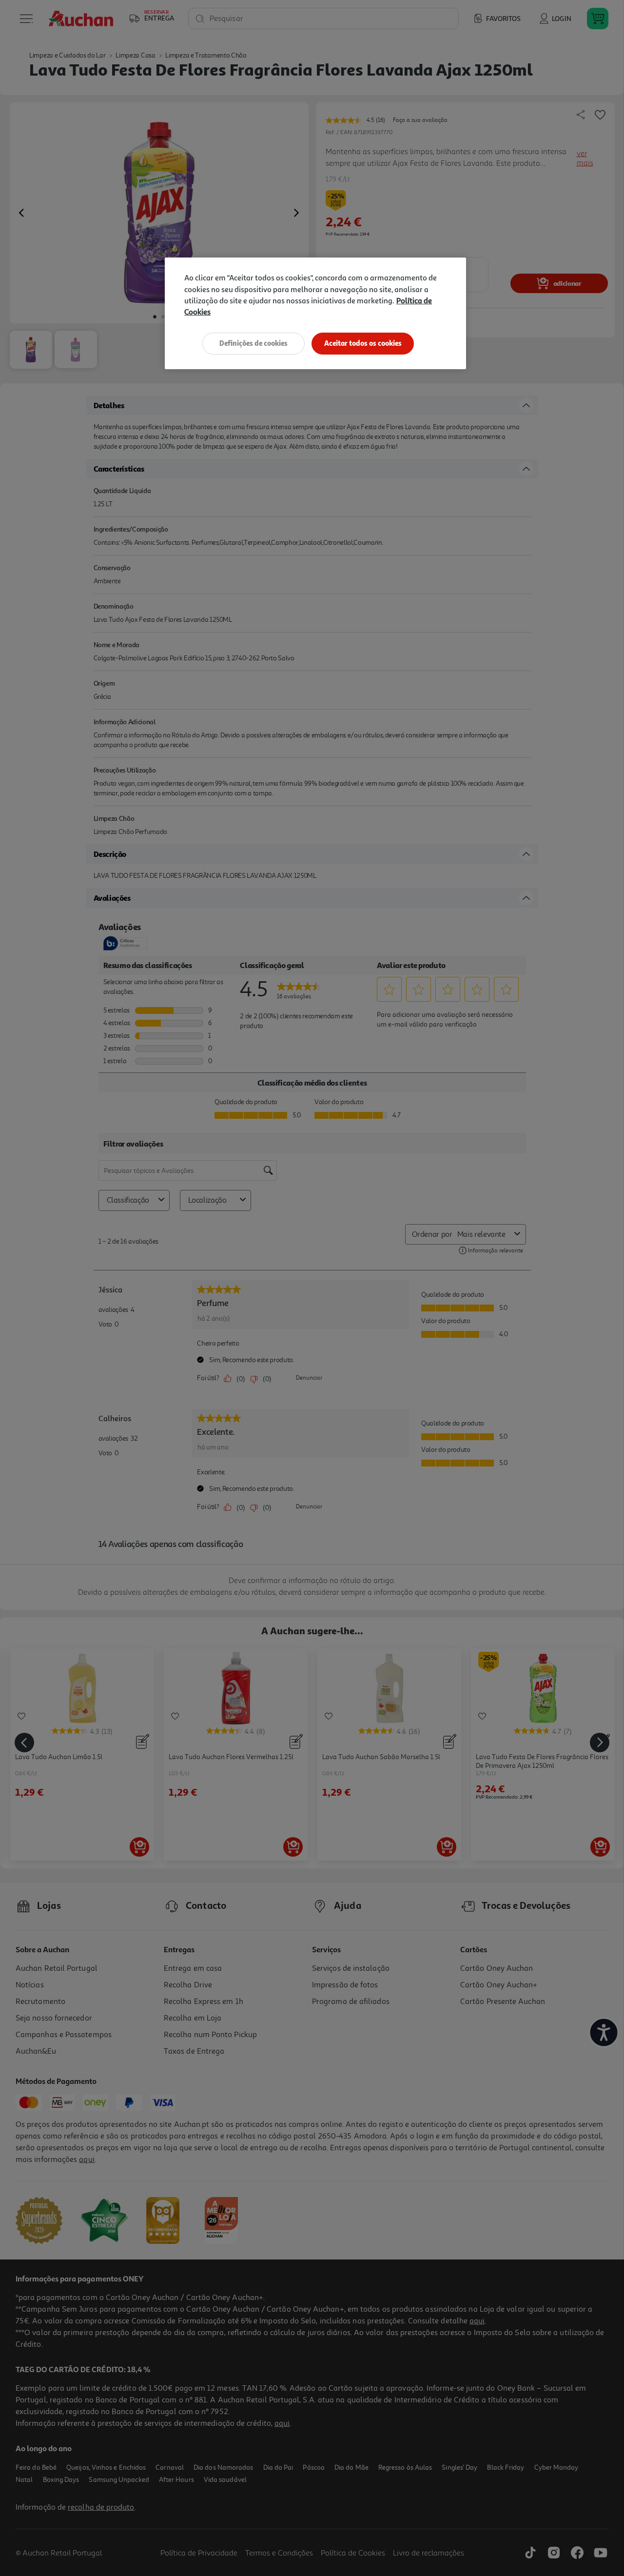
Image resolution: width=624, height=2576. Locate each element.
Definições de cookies (253, 343)
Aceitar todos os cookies (363, 343)
